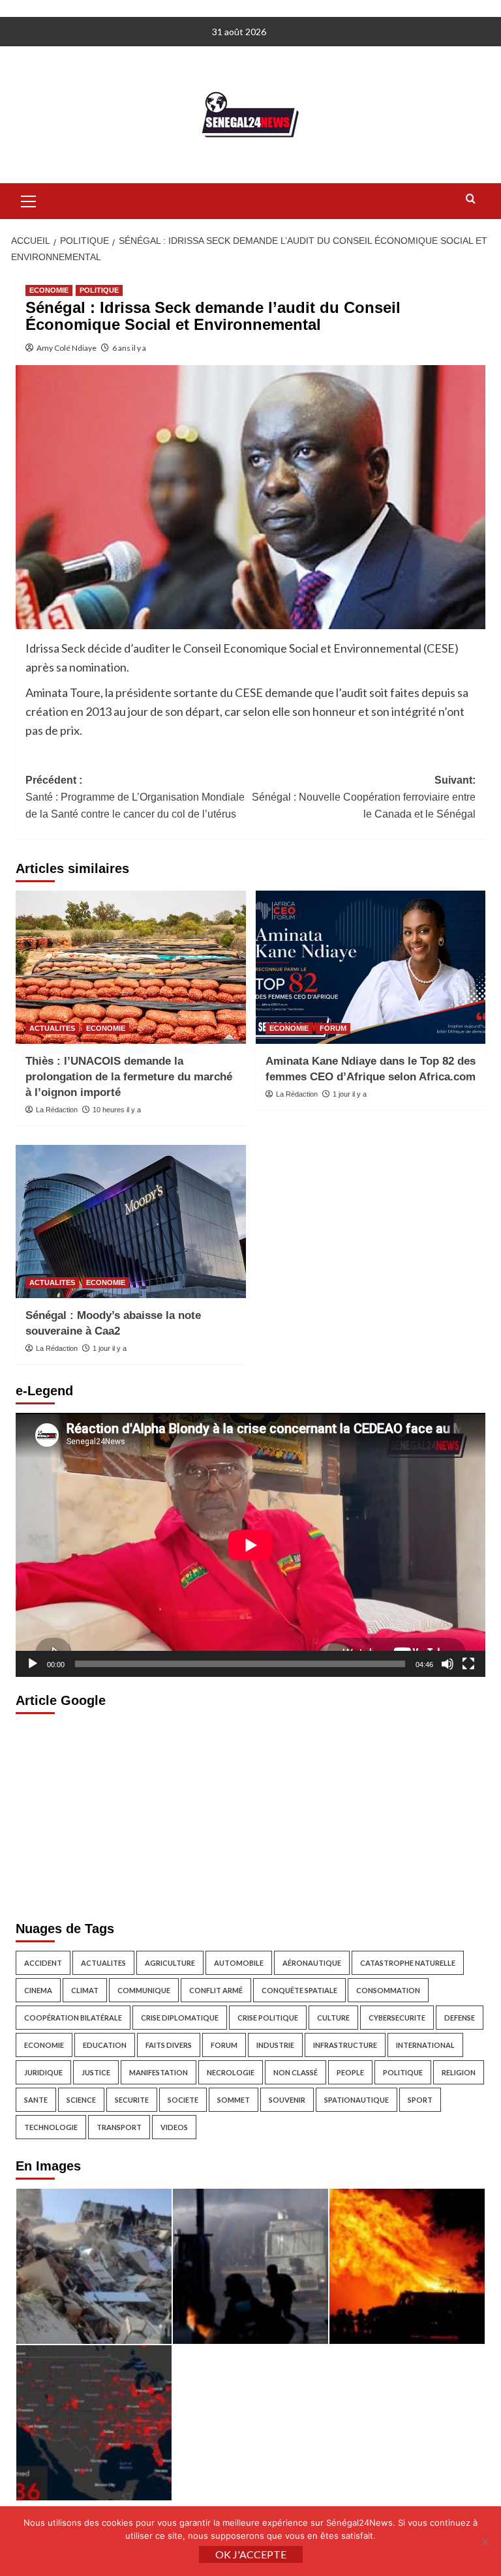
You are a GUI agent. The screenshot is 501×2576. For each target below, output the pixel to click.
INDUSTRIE (275, 2045)
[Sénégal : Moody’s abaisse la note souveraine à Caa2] (131, 1221)
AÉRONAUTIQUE (312, 1963)
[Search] (471, 199)
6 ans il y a (129, 348)
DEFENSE (460, 2018)
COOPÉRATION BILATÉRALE (73, 2018)
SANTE (36, 2100)
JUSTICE (96, 2072)
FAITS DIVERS (169, 2045)
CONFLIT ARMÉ (216, 1990)
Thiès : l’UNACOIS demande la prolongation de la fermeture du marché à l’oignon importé (129, 1077)
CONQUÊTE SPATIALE (299, 1990)
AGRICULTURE (170, 1963)
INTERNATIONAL (425, 2045)
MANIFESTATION (159, 2072)
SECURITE (132, 2100)
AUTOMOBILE (239, 1963)
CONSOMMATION (388, 1990)
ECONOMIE (49, 290)
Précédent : (135, 797)
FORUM (333, 1028)
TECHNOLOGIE (51, 2127)
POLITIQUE (99, 290)
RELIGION (459, 2072)
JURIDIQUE (43, 2072)
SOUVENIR (287, 2100)
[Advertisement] (250, 1814)
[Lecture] (33, 1664)
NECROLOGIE (231, 2072)
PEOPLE (350, 2072)
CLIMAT (85, 1990)
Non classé (296, 2072)
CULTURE (333, 2018)
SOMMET (234, 2100)
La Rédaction (57, 1110)
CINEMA (38, 1990)
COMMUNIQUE (144, 1990)
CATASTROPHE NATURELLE (408, 1963)
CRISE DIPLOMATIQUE (180, 2018)
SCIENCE (81, 2100)
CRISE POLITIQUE (268, 2018)
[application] (250, 1545)
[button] (29, 200)
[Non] (485, 2541)
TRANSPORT (119, 2127)
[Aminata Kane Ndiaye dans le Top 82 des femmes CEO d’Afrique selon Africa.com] (371, 967)
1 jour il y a (350, 1094)
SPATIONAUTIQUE (357, 2100)
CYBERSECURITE (397, 2018)
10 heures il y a (117, 1110)
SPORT (420, 2100)
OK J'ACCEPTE (251, 2554)
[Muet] (448, 1664)
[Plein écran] (468, 1664)
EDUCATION (105, 2045)
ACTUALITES (52, 1028)
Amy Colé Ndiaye (67, 348)
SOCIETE (183, 2100)
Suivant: (364, 797)
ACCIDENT (43, 1963)
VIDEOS (174, 2127)
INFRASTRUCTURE (345, 2045)
